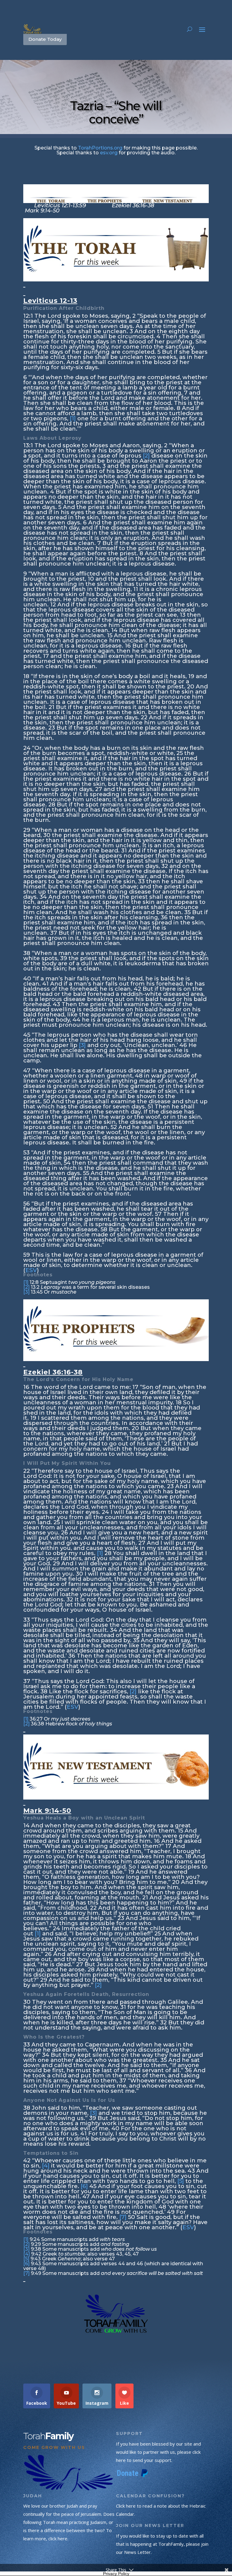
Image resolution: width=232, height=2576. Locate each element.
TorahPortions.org (100, 148)
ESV (31, 1270)
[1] (73, 418)
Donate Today (45, 39)
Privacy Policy (116, 2574)
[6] (84, 2186)
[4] (46, 2166)
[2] (146, 456)
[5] (181, 2181)
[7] (123, 2217)
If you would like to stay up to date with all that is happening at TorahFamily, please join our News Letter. (162, 2544)
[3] (82, 1045)
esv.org (109, 153)
